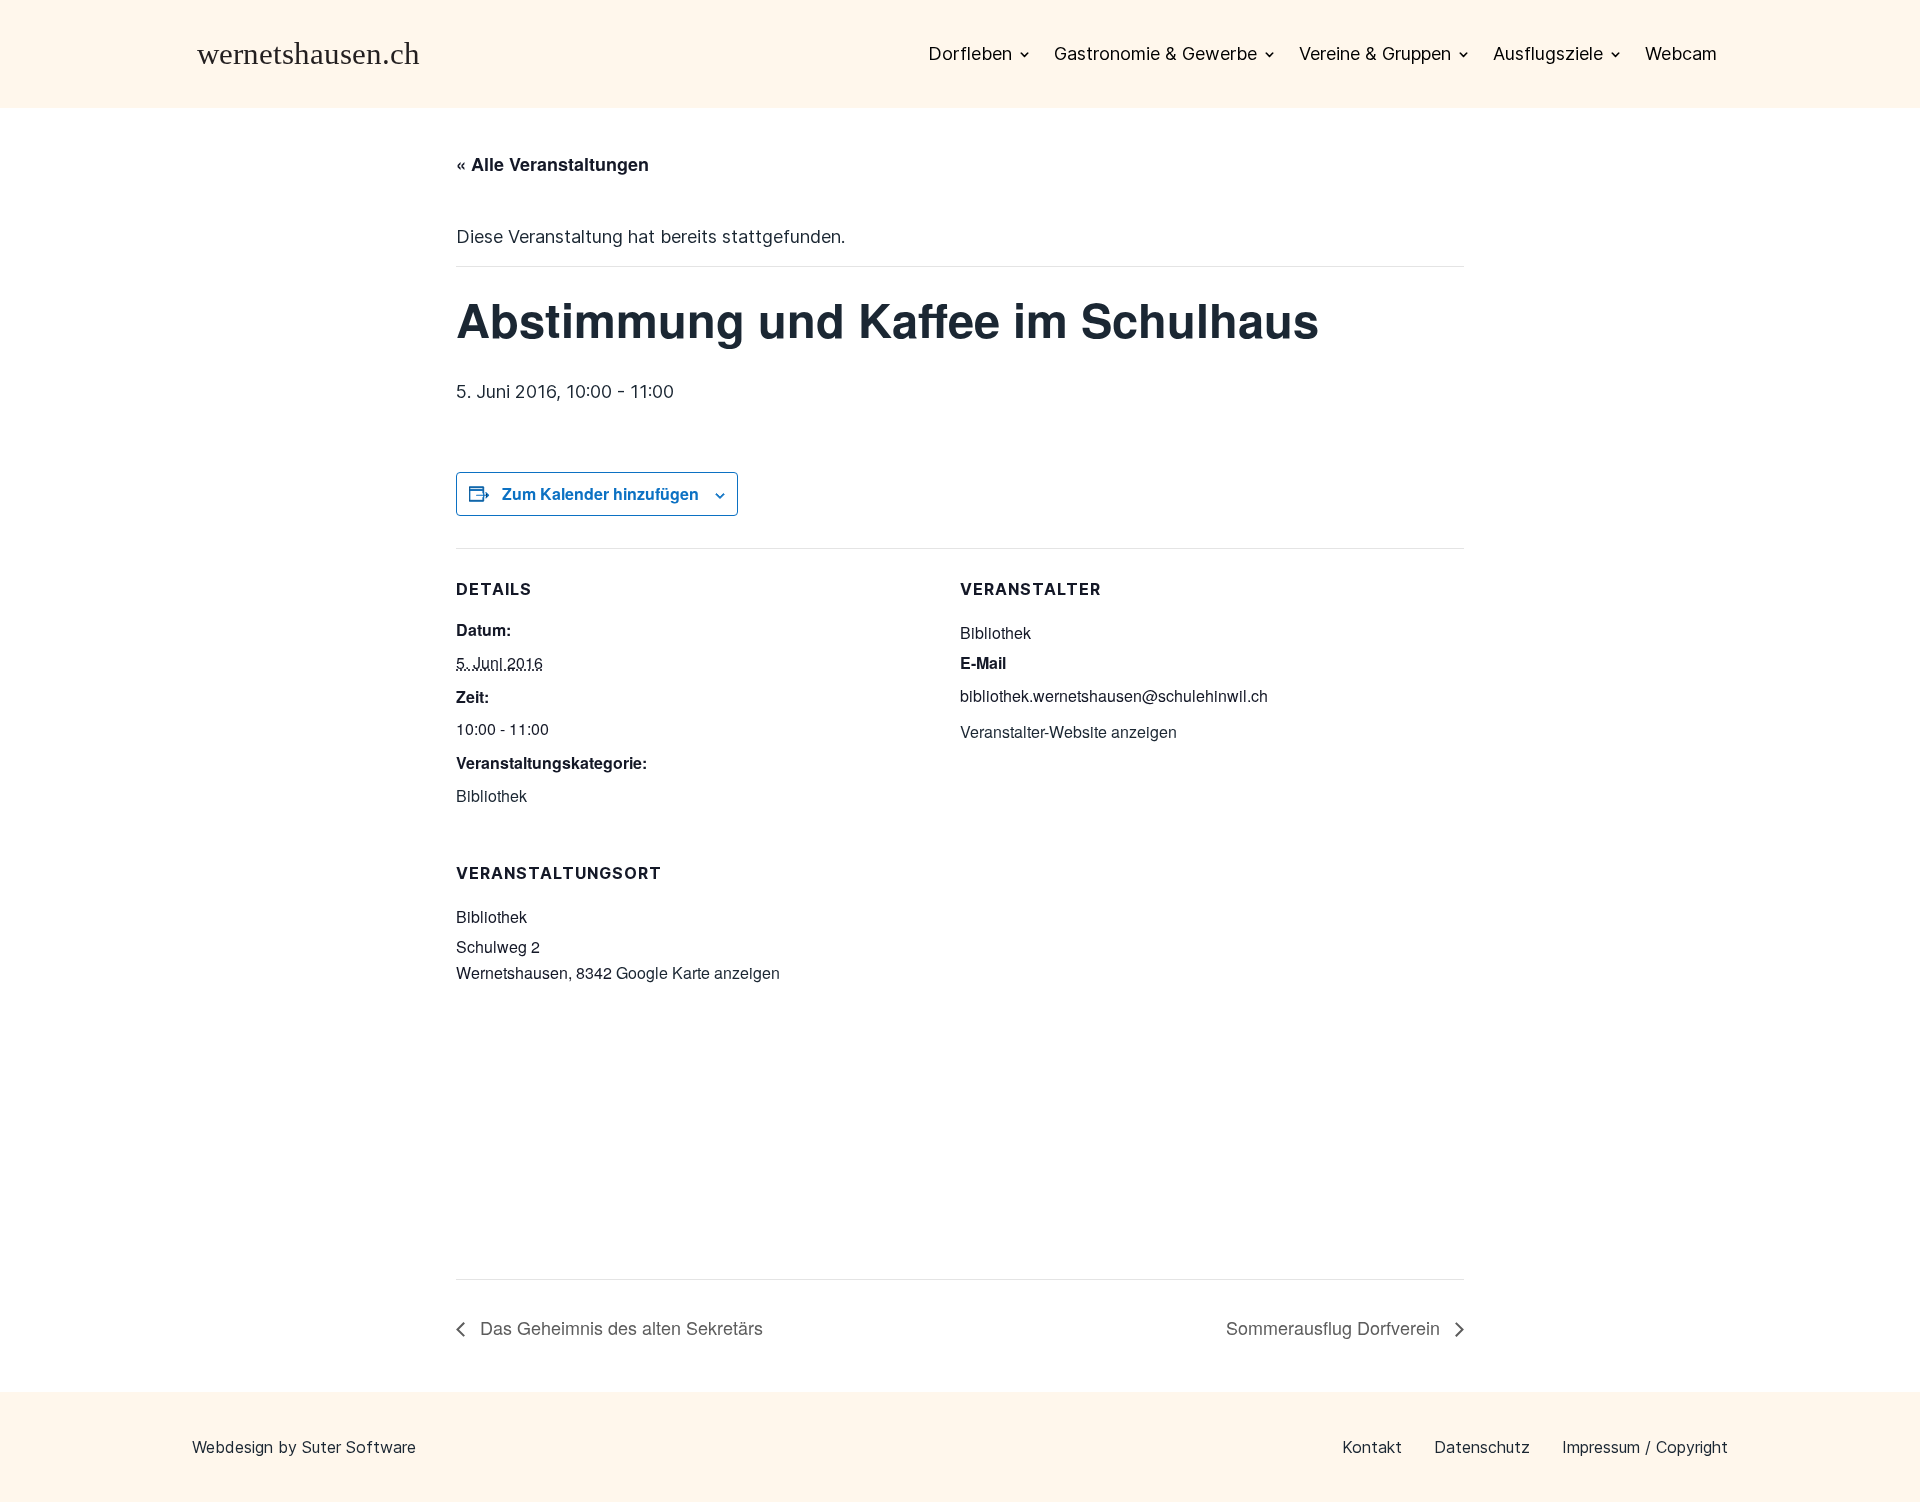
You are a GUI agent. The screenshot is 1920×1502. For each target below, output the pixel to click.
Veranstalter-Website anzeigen (1068, 731)
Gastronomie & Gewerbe (1155, 53)
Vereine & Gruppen (1375, 53)
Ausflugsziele (1548, 53)
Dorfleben (970, 53)
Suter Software (359, 1447)
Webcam (1681, 53)
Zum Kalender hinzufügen (600, 493)
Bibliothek (491, 795)
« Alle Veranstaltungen (552, 164)
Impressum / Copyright (1645, 1447)
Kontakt (1372, 1447)
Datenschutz (1482, 1447)
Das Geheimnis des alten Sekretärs (619, 1327)
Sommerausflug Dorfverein (1335, 1327)
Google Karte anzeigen (698, 972)
